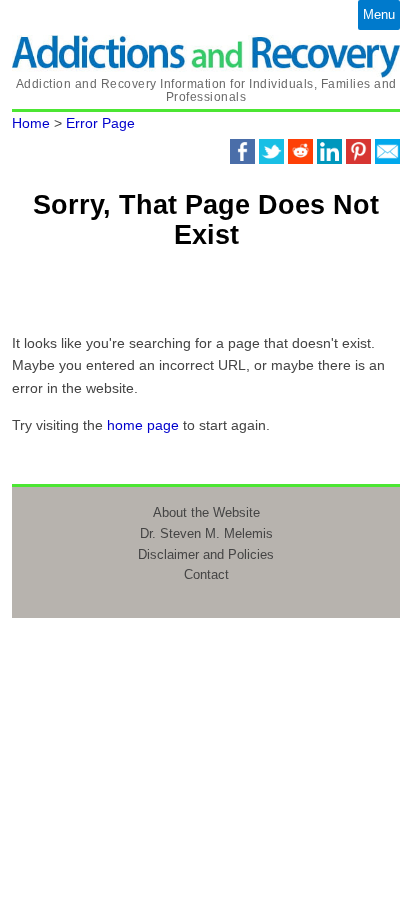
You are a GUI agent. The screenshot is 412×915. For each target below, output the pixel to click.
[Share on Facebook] (242, 150)
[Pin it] (358, 150)
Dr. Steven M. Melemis (206, 533)
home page (143, 425)
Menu (379, 14)
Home (31, 123)
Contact (206, 574)
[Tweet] (271, 150)
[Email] (387, 150)
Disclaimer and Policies (206, 554)
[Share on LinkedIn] (329, 150)
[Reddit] (300, 150)
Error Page (100, 123)
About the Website (206, 512)
